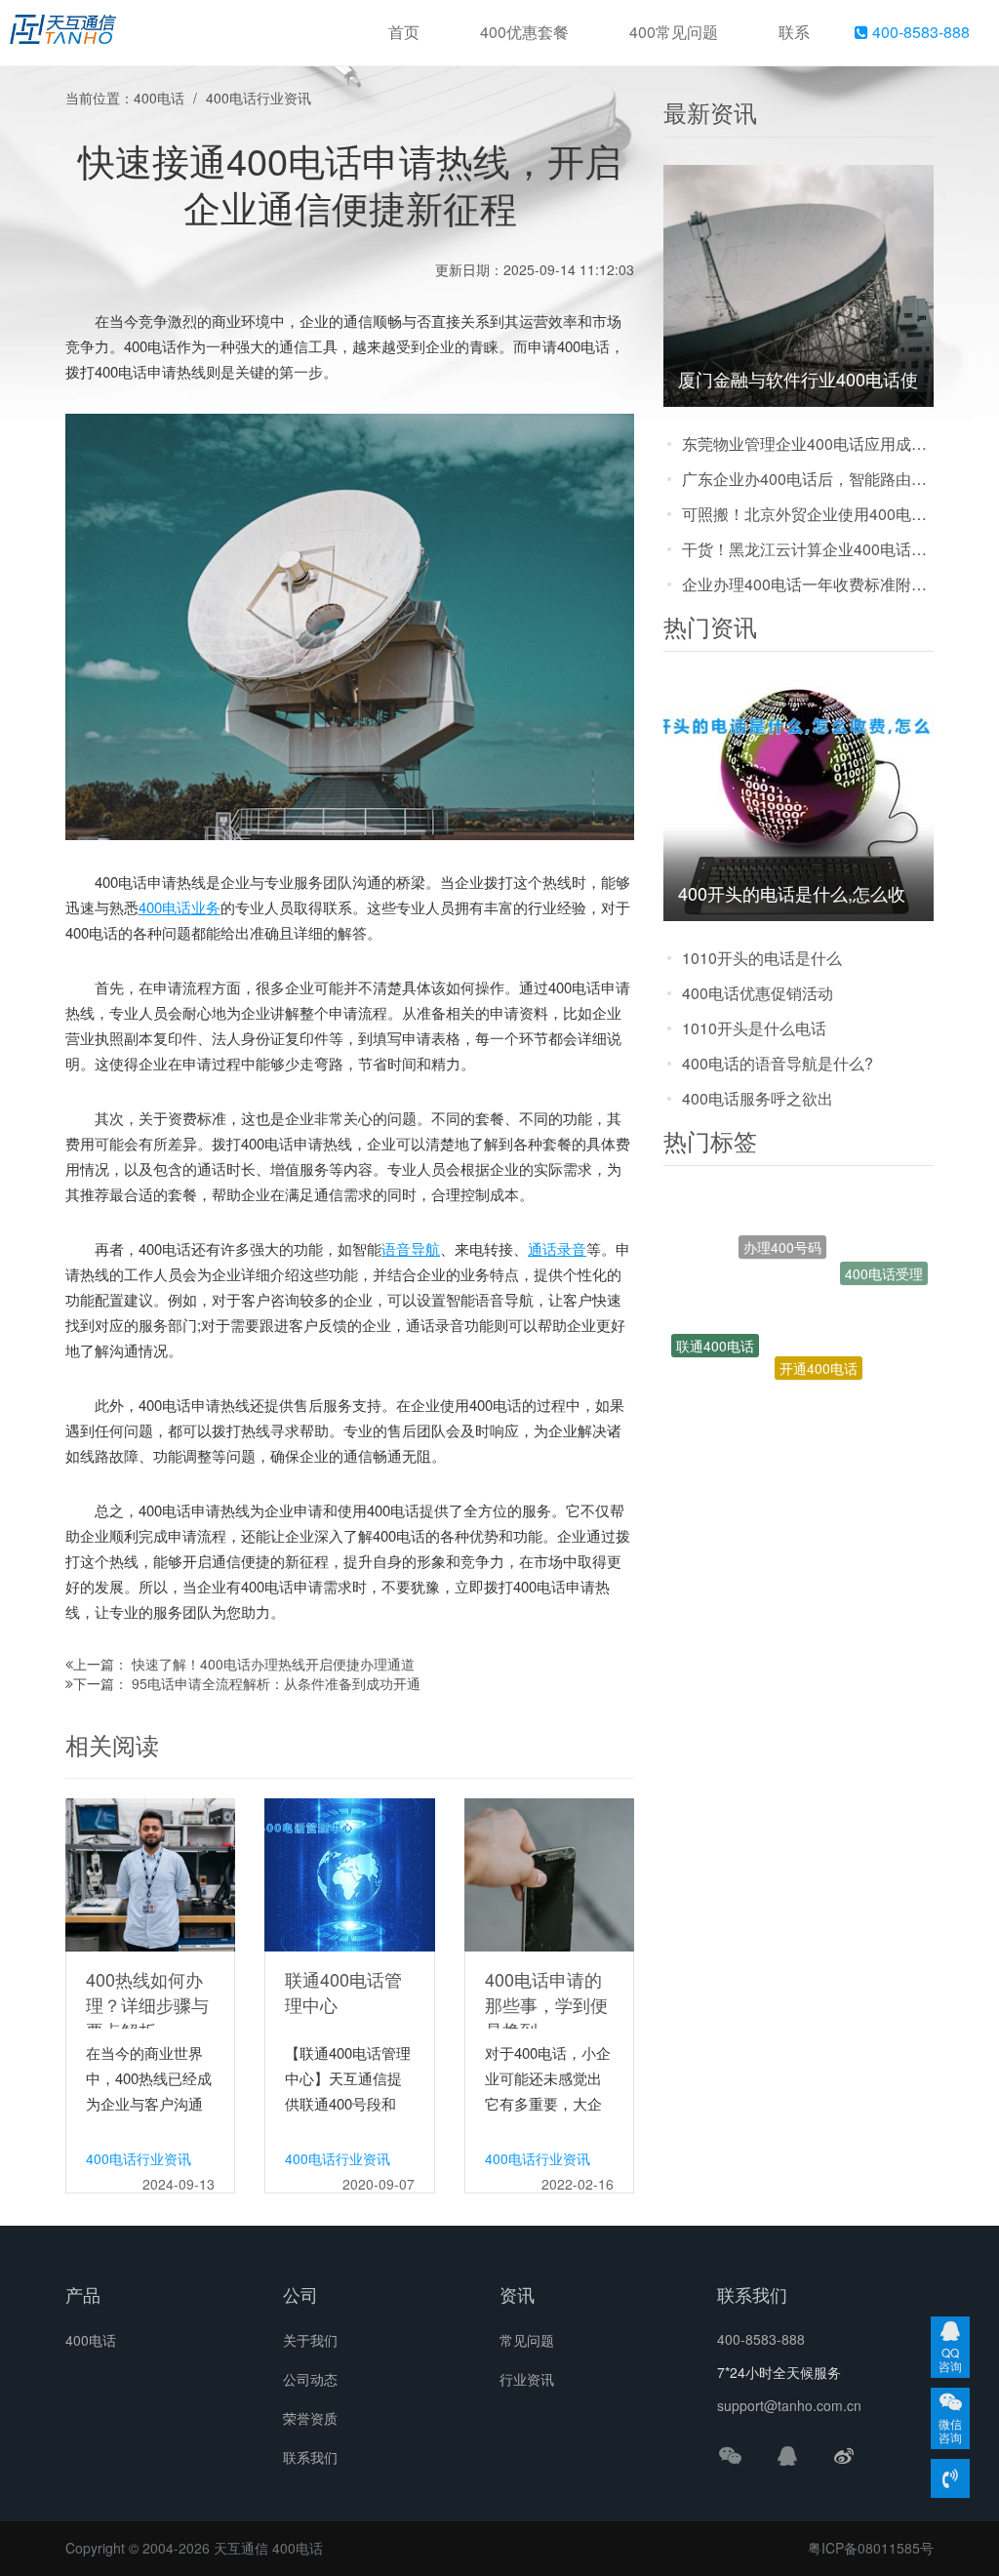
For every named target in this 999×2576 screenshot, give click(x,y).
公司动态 (310, 2379)
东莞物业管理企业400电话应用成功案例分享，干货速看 (808, 443)
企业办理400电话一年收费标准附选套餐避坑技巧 (808, 584)
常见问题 (527, 2340)
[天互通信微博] (844, 2455)
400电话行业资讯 (259, 98)
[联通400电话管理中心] (349, 1872)
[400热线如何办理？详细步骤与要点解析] (150, 1872)
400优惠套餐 (524, 32)
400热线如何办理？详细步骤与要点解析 (147, 2004)
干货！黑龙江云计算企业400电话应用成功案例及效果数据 (808, 549)
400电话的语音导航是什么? (778, 1063)
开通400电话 (819, 1310)
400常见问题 (674, 32)
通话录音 (557, 1248)
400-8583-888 (919, 32)
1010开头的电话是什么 (762, 958)
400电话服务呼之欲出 (758, 1098)
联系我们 (310, 2457)
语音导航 (411, 1248)
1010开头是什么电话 (754, 1028)
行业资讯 (527, 2379)
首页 (404, 32)
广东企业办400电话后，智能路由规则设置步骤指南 (808, 479)
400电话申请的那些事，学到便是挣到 (546, 2004)
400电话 (159, 98)
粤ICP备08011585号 (871, 2548)
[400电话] (63, 33)
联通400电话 (715, 1317)
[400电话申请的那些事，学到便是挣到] (549, 1872)
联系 (794, 32)
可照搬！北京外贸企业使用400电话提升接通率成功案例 (808, 514)
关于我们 (310, 2340)
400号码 (836, 1394)
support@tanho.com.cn (789, 2405)
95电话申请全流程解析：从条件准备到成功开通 (276, 1683)
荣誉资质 (310, 2418)
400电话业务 (180, 907)
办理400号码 (782, 1217)
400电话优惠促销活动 (758, 993)
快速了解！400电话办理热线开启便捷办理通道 (273, 1664)
